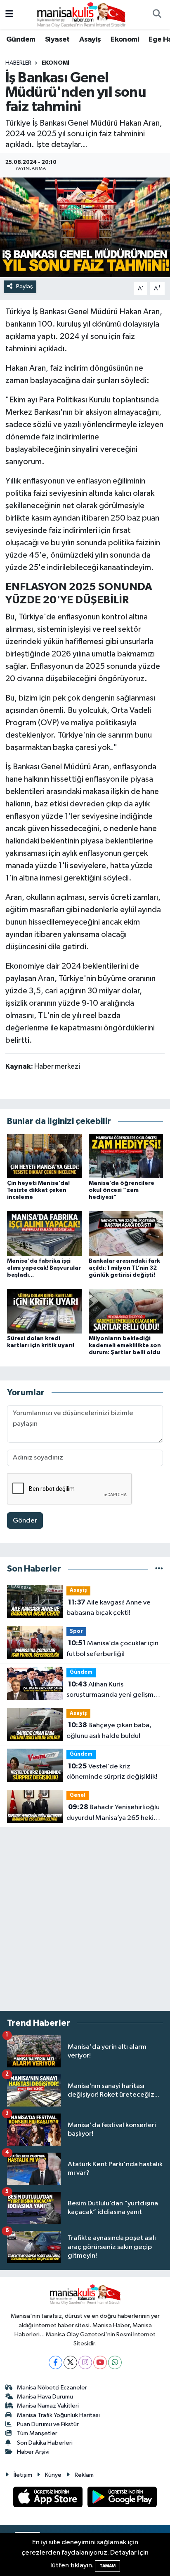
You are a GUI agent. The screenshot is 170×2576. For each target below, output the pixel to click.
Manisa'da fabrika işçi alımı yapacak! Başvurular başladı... (44, 1268)
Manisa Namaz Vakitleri (48, 2406)
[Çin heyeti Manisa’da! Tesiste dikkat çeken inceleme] (44, 1156)
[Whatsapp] (115, 2362)
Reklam (84, 2475)
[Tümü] (159, 1569)
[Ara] (157, 15)
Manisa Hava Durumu (45, 2397)
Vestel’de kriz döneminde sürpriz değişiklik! (112, 1772)
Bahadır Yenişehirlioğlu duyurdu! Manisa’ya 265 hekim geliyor (113, 1813)
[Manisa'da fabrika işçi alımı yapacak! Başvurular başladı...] (44, 1234)
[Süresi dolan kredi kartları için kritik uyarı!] (44, 1311)
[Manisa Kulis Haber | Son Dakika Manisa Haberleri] (81, 14)
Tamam (107, 2566)
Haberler (18, 63)
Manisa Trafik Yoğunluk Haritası (58, 2415)
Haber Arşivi (33, 2452)
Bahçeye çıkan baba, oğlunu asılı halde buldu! (109, 1731)
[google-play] (122, 2499)
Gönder (25, 1521)
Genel (78, 1795)
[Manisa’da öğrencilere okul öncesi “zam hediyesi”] (126, 1156)
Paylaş (25, 286)
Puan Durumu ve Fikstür (48, 2424)
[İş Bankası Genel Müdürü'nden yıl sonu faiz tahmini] (85, 227)
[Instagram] (85, 2362)
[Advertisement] (85, 1919)
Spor (76, 1631)
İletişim (23, 2475)
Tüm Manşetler (37, 2433)
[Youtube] (100, 2362)
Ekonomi (125, 40)
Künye (53, 2475)
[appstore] (49, 2499)
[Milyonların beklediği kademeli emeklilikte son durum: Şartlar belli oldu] (126, 1311)
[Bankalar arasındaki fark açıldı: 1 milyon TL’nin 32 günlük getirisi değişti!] (126, 1234)
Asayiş (90, 40)
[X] (70, 2362)
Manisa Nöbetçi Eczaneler (52, 2388)
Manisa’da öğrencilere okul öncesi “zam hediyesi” (122, 1190)
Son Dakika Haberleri (45, 2443)
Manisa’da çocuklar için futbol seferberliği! (112, 1649)
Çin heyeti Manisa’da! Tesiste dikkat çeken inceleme (38, 1190)
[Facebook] (55, 2362)
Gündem (21, 40)
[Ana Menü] (9, 15)
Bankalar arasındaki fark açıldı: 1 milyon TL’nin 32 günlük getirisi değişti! (124, 1268)
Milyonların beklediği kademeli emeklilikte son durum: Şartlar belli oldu (125, 1345)
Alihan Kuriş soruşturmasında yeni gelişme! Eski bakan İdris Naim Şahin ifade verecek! (113, 1691)
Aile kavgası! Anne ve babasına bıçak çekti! (109, 1608)
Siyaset (57, 40)
